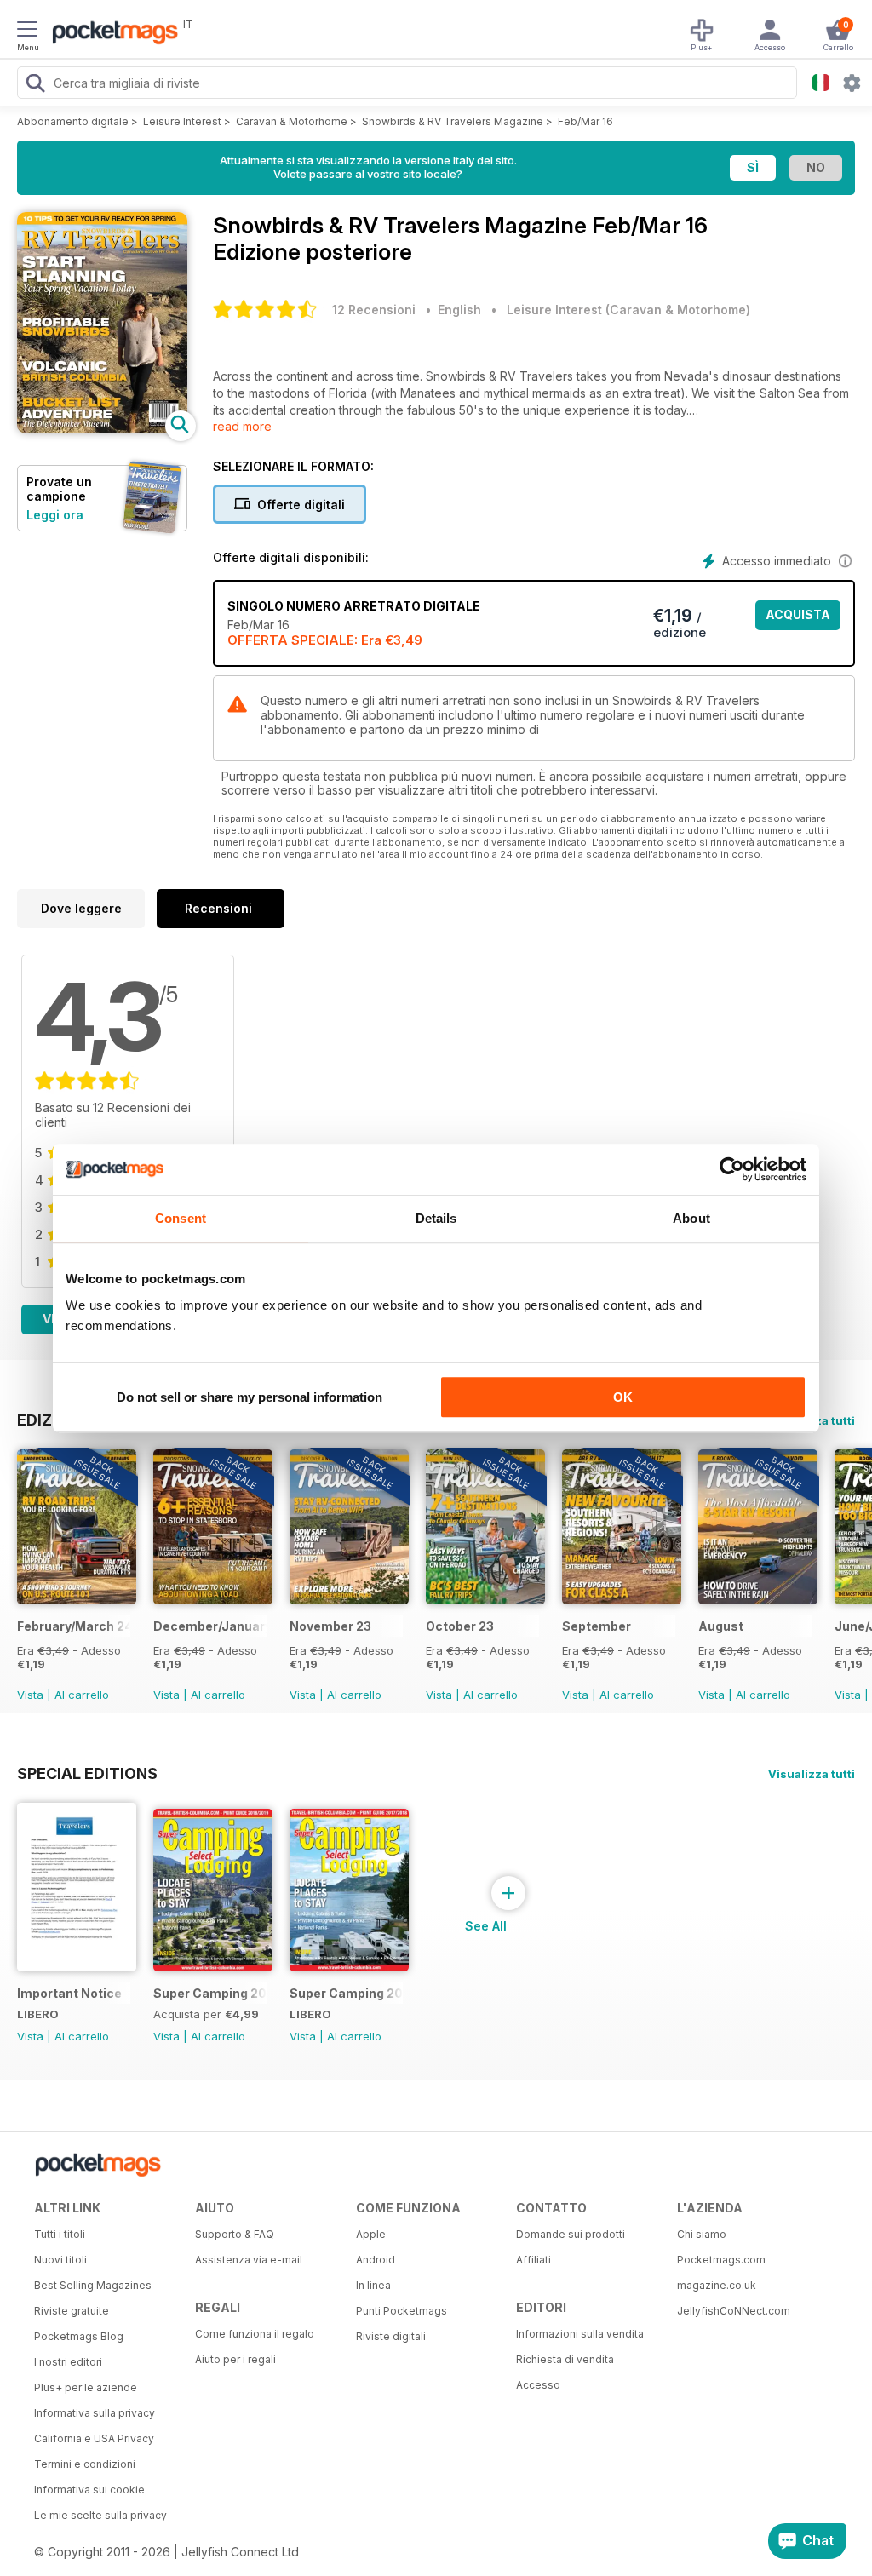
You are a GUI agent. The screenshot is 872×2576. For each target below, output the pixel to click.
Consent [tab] (181, 1218)
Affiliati (534, 2260)
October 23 (460, 1626)
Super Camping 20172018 (346, 1993)
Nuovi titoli (60, 2260)
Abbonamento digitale (73, 121)
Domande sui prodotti (571, 2234)
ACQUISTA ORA (798, 619)
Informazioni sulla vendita (580, 2334)
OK (623, 1397)
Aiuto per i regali (235, 2359)
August (721, 1626)
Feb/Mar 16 (585, 121)
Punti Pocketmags (402, 2311)
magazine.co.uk (717, 2285)
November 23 (330, 1626)
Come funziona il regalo (255, 2334)
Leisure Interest (182, 121)
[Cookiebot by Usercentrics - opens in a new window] (732, 1169)
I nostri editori (68, 2362)
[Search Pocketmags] (35, 85)
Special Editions (87, 1773)
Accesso (538, 2385)
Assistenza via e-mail (249, 2260)
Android (376, 2260)
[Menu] (27, 32)
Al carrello (82, 1695)
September (597, 1626)
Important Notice (69, 1993)
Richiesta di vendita (565, 2359)
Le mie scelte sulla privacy (100, 2515)
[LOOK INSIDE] (102, 429)
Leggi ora (55, 515)
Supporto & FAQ (235, 2234)
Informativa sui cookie (89, 2490)
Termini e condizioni (85, 2464)
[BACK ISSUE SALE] (77, 1600)
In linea (373, 2285)
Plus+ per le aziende (86, 2387)
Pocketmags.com (721, 2260)
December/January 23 (210, 1626)
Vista (30, 1695)
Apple (371, 2234)
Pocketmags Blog (79, 2336)
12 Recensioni (374, 310)
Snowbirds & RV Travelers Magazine (453, 121)
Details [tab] (436, 1218)
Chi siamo (702, 2234)
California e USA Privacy (94, 2438)
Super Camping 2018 (210, 1993)
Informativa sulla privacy (95, 2413)
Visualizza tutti (812, 1774)
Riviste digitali (391, 2336)
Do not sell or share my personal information (250, 1397)
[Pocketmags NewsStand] (111, 34)
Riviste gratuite (72, 2311)
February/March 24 (74, 1626)
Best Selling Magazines (93, 2285)
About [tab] (691, 1218)
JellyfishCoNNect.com (734, 2311)
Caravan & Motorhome (292, 121)
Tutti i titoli (60, 2234)
